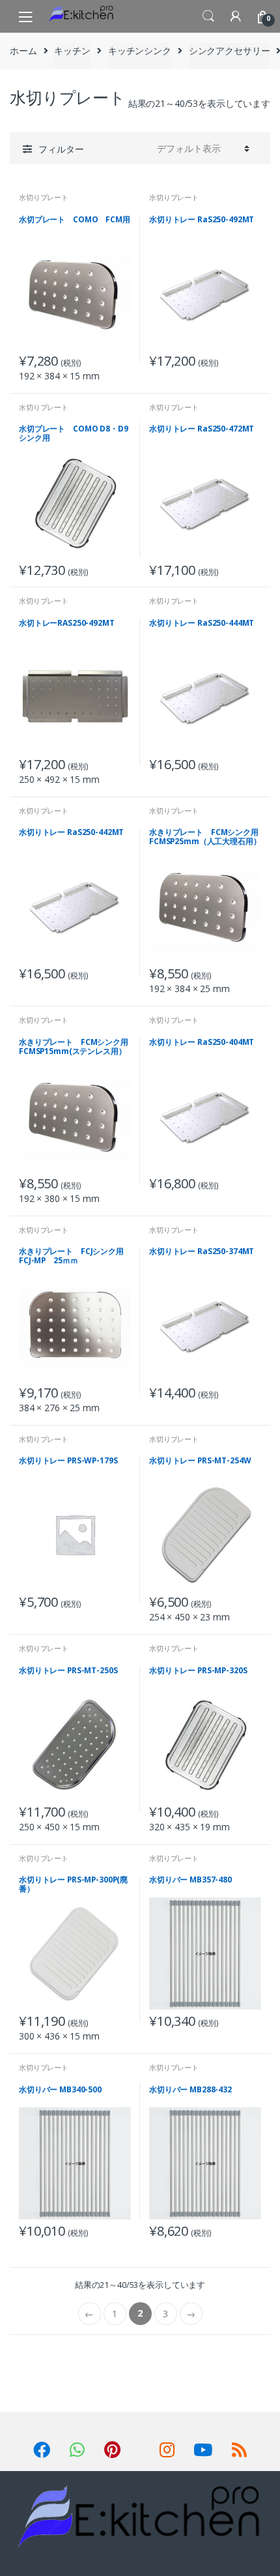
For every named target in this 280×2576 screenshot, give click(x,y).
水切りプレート (44, 197)
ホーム (23, 51)
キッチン (72, 51)
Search (208, 16)
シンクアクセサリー (230, 51)
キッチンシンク (140, 51)
